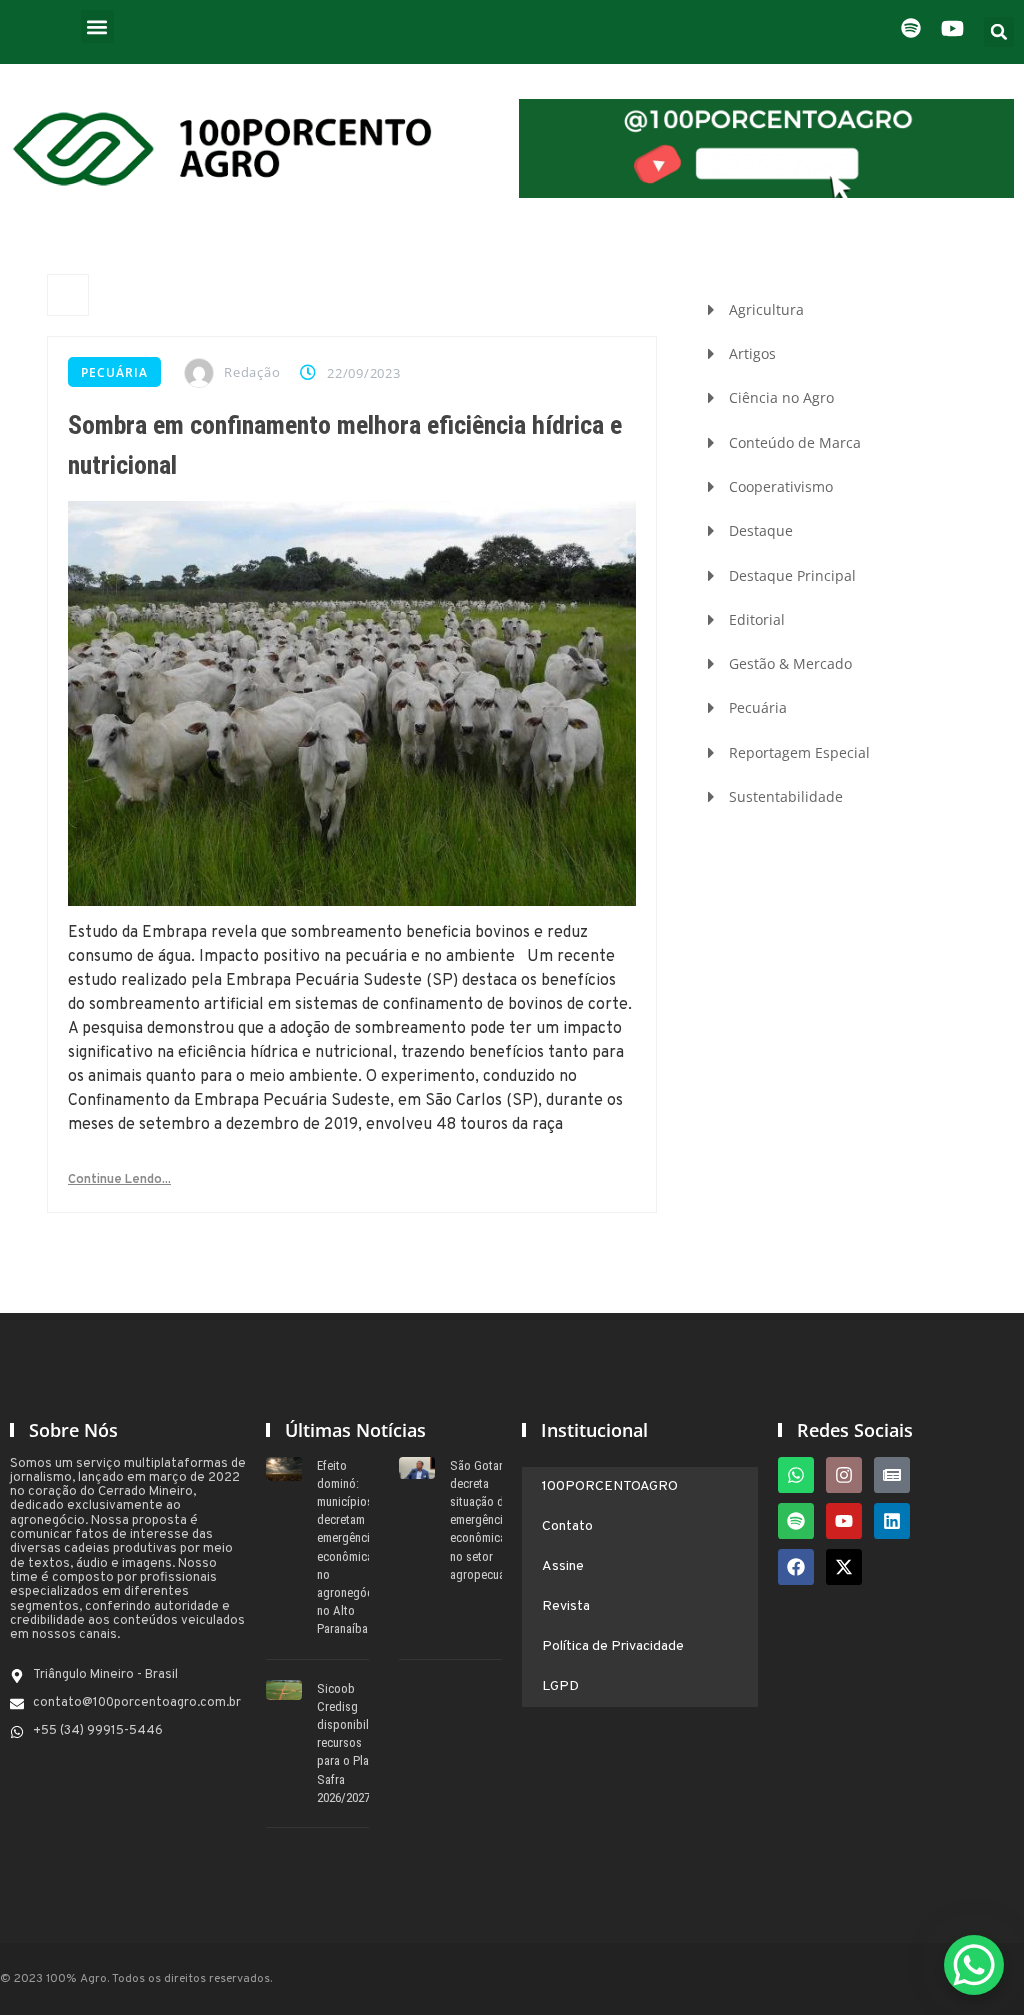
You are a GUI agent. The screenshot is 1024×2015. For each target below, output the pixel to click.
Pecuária (114, 372)
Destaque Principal (792, 575)
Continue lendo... (119, 1180)
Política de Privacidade (613, 1646)
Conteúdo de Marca (795, 442)
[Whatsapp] (796, 1475)
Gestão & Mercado (790, 663)
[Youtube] (844, 1521)
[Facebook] (796, 1567)
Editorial (757, 619)
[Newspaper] (892, 1475)
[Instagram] (844, 1475)
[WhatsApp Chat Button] (974, 1965)
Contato (567, 1526)
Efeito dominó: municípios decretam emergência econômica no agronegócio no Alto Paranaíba (350, 1547)
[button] (97, 26)
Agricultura (766, 309)
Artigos (752, 353)
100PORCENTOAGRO (610, 1486)
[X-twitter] (844, 1567)
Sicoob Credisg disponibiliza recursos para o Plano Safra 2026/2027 (350, 1743)
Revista (566, 1606)
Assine (563, 1566)
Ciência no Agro (781, 397)
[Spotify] (796, 1521)
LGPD (560, 1686)
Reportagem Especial (799, 752)
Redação (252, 372)
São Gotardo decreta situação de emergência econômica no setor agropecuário (484, 1520)
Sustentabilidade (786, 796)
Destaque (761, 530)
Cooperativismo (781, 486)
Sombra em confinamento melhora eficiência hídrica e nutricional (345, 445)
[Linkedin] (892, 1521)
